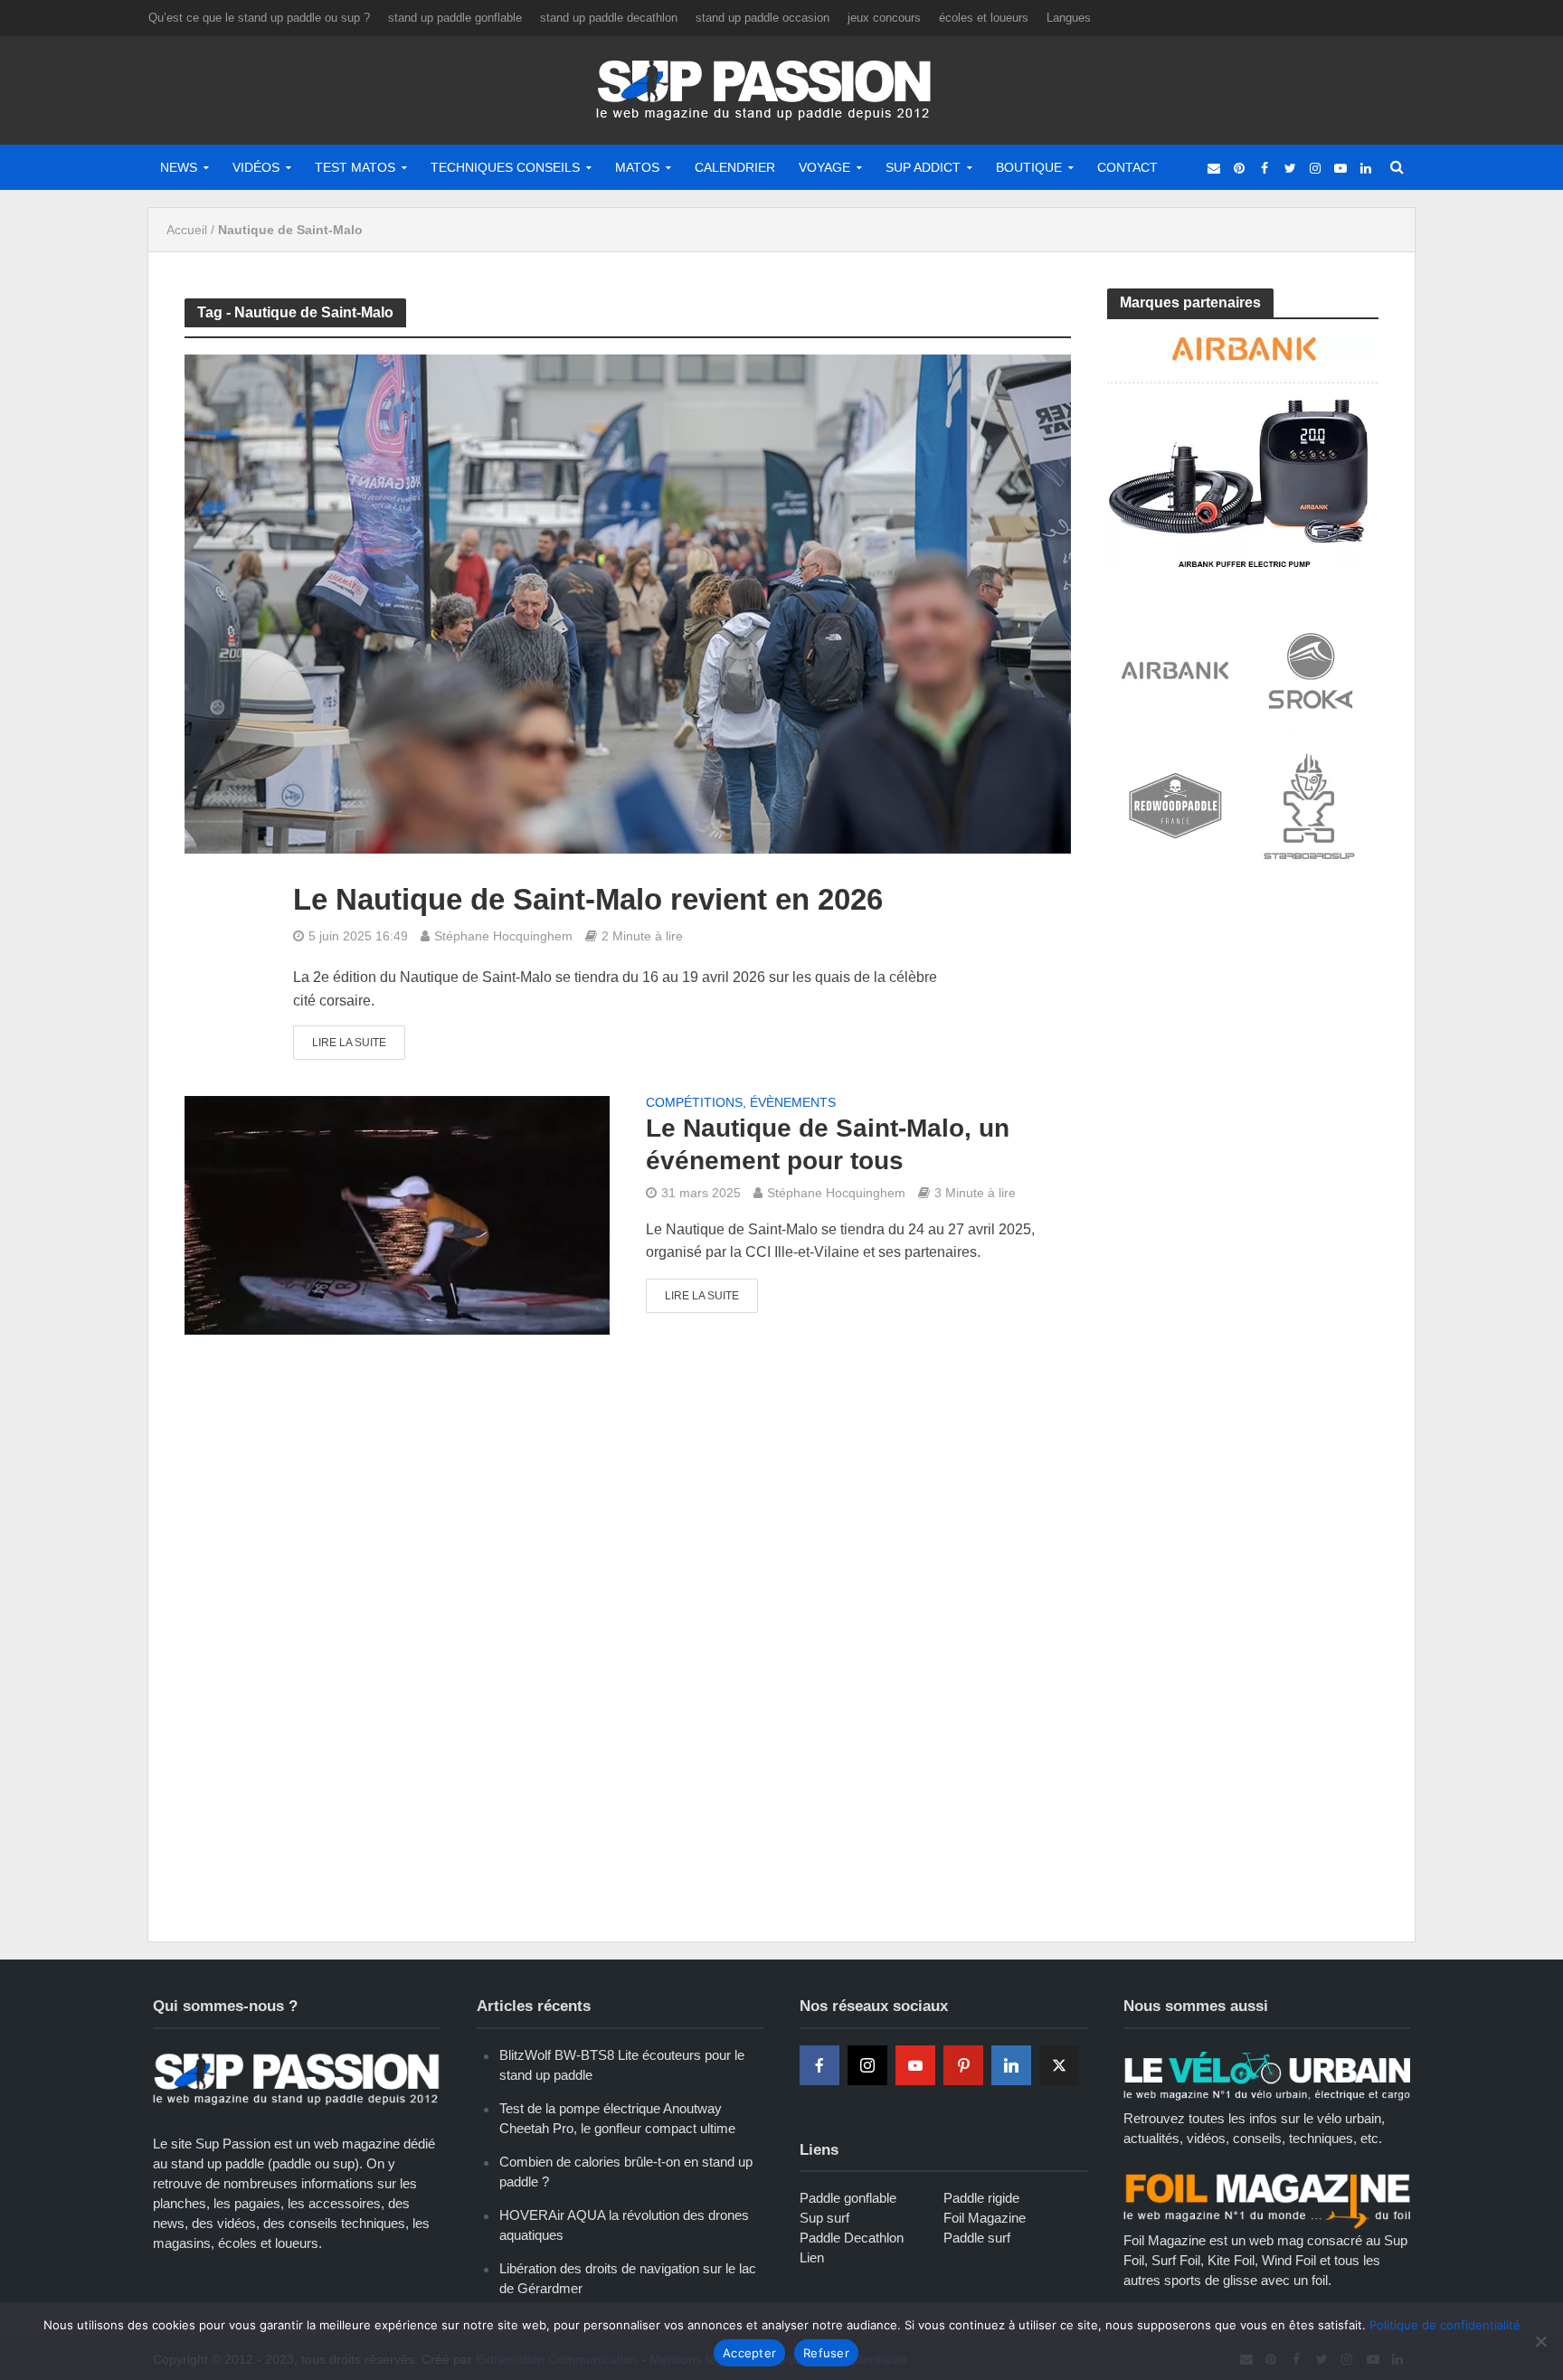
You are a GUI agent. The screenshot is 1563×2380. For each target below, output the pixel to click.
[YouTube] (915, 2065)
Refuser (826, 2353)
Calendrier (735, 167)
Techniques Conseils (505, 167)
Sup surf (824, 2218)
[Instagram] (867, 2065)
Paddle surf (977, 2238)
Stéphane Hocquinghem (503, 936)
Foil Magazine (985, 2218)
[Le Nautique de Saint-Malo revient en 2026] (628, 604)
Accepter (749, 2353)
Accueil (187, 230)
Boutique (1029, 167)
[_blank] (1214, 167)
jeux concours (884, 18)
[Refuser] (1540, 2341)
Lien (812, 2257)
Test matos (355, 167)
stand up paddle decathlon (609, 18)
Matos (637, 167)
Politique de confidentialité (1445, 2325)
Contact (1127, 167)
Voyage (824, 167)
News (179, 167)
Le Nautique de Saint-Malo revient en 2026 (588, 899)
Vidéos (256, 167)
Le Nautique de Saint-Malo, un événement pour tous (828, 1144)
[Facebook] (819, 2065)
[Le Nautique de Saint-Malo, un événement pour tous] (397, 1215)
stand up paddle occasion (763, 18)
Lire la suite (349, 1043)
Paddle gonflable (848, 2198)
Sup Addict (923, 167)
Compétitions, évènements (741, 1103)
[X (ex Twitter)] (1059, 2065)
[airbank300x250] (1243, 450)
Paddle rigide (981, 2198)
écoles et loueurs (984, 18)
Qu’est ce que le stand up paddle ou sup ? (259, 18)
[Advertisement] (1243, 1024)
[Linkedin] (1011, 2065)
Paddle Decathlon (852, 2238)
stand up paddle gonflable (455, 18)
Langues (1069, 18)
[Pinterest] (963, 2065)
